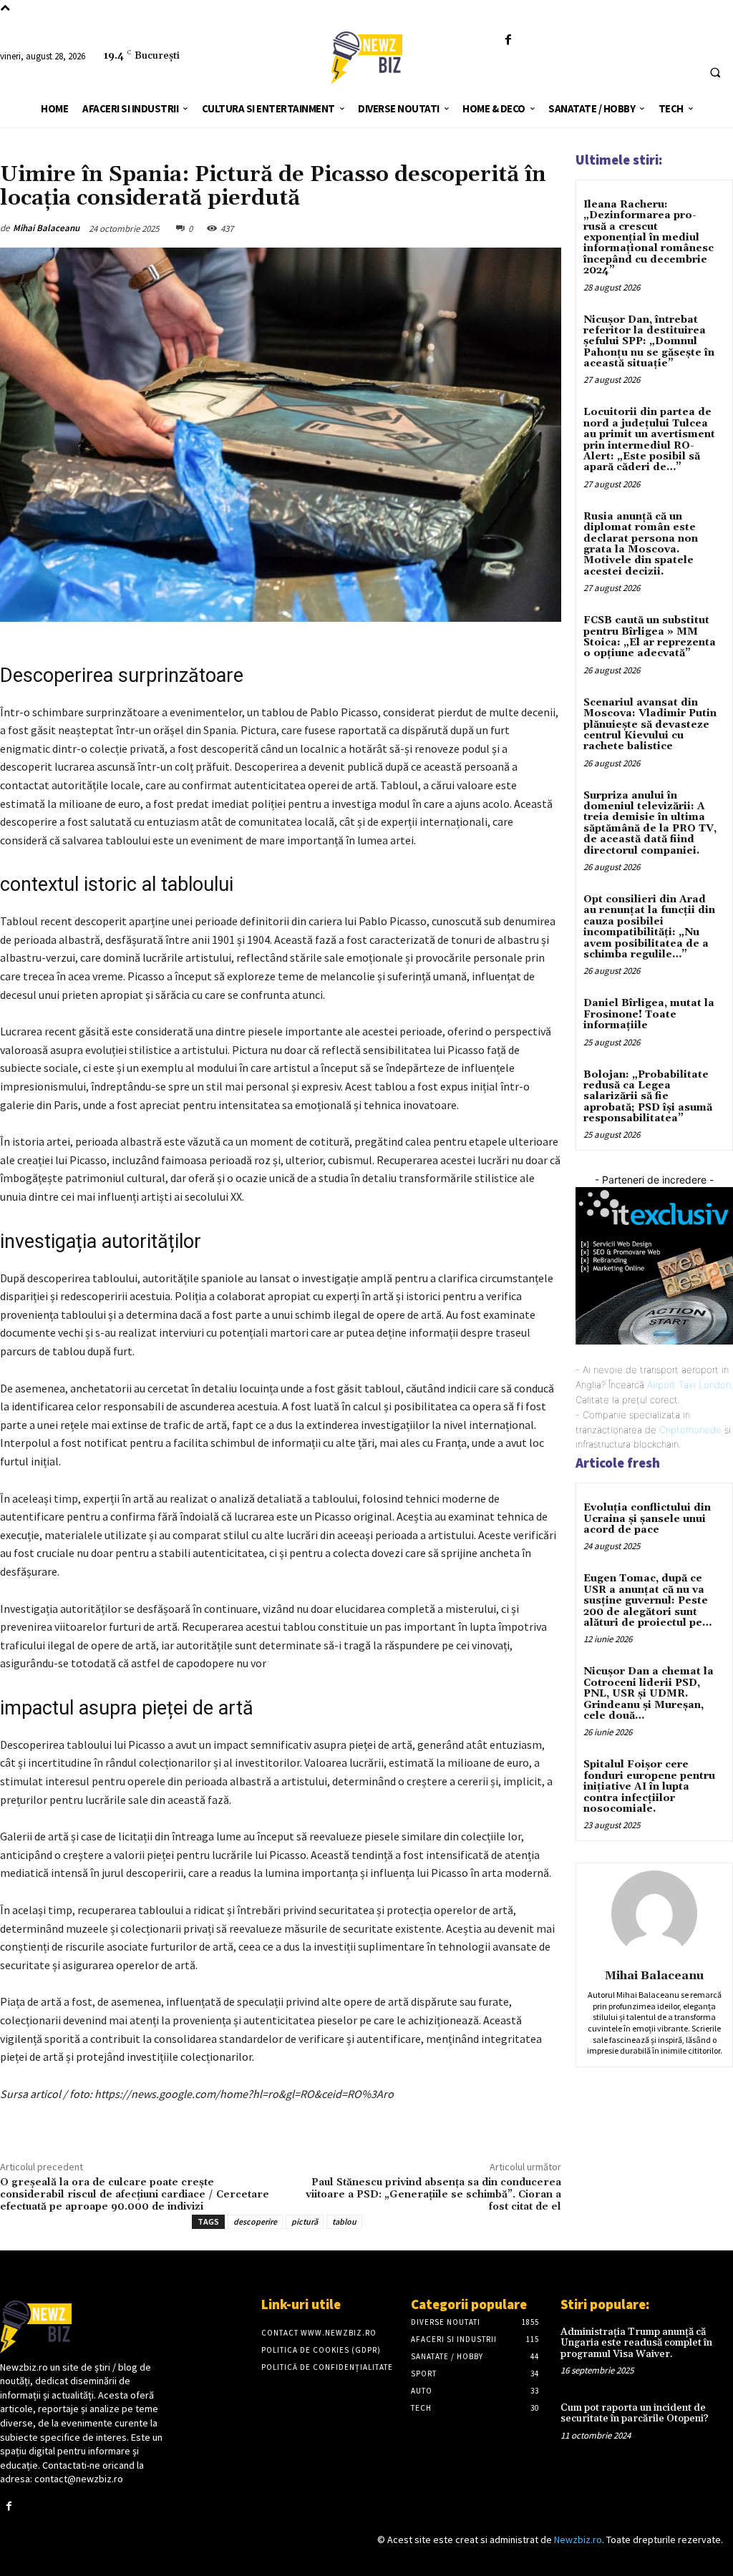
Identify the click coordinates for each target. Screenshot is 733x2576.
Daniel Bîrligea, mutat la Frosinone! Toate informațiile (649, 1014)
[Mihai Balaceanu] (654, 1913)
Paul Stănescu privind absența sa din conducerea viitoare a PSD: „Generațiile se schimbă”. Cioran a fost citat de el (433, 2195)
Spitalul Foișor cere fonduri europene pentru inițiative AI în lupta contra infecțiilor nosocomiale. (649, 1787)
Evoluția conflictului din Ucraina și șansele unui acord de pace (647, 1519)
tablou (344, 2221)
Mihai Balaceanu (46, 228)
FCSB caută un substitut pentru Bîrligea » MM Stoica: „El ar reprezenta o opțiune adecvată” (650, 637)
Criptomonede (690, 1430)
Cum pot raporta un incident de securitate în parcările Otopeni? (635, 2413)
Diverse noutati (35, 154)
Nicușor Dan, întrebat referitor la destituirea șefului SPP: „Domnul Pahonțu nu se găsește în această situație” (649, 342)
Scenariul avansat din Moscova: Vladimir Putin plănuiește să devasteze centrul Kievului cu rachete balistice (650, 725)
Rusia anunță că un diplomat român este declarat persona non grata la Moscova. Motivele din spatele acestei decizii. (641, 544)
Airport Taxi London (689, 1385)
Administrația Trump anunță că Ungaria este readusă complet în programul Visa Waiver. (636, 2343)
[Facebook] (508, 40)
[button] (715, 72)
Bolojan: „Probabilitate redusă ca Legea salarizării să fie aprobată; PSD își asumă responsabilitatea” (648, 1097)
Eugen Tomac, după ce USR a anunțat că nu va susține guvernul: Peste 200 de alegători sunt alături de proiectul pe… (647, 1601)
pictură (305, 2221)
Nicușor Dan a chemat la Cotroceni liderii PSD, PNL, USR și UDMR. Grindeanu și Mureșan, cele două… (649, 1694)
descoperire (255, 2221)
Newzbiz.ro (578, 2540)
